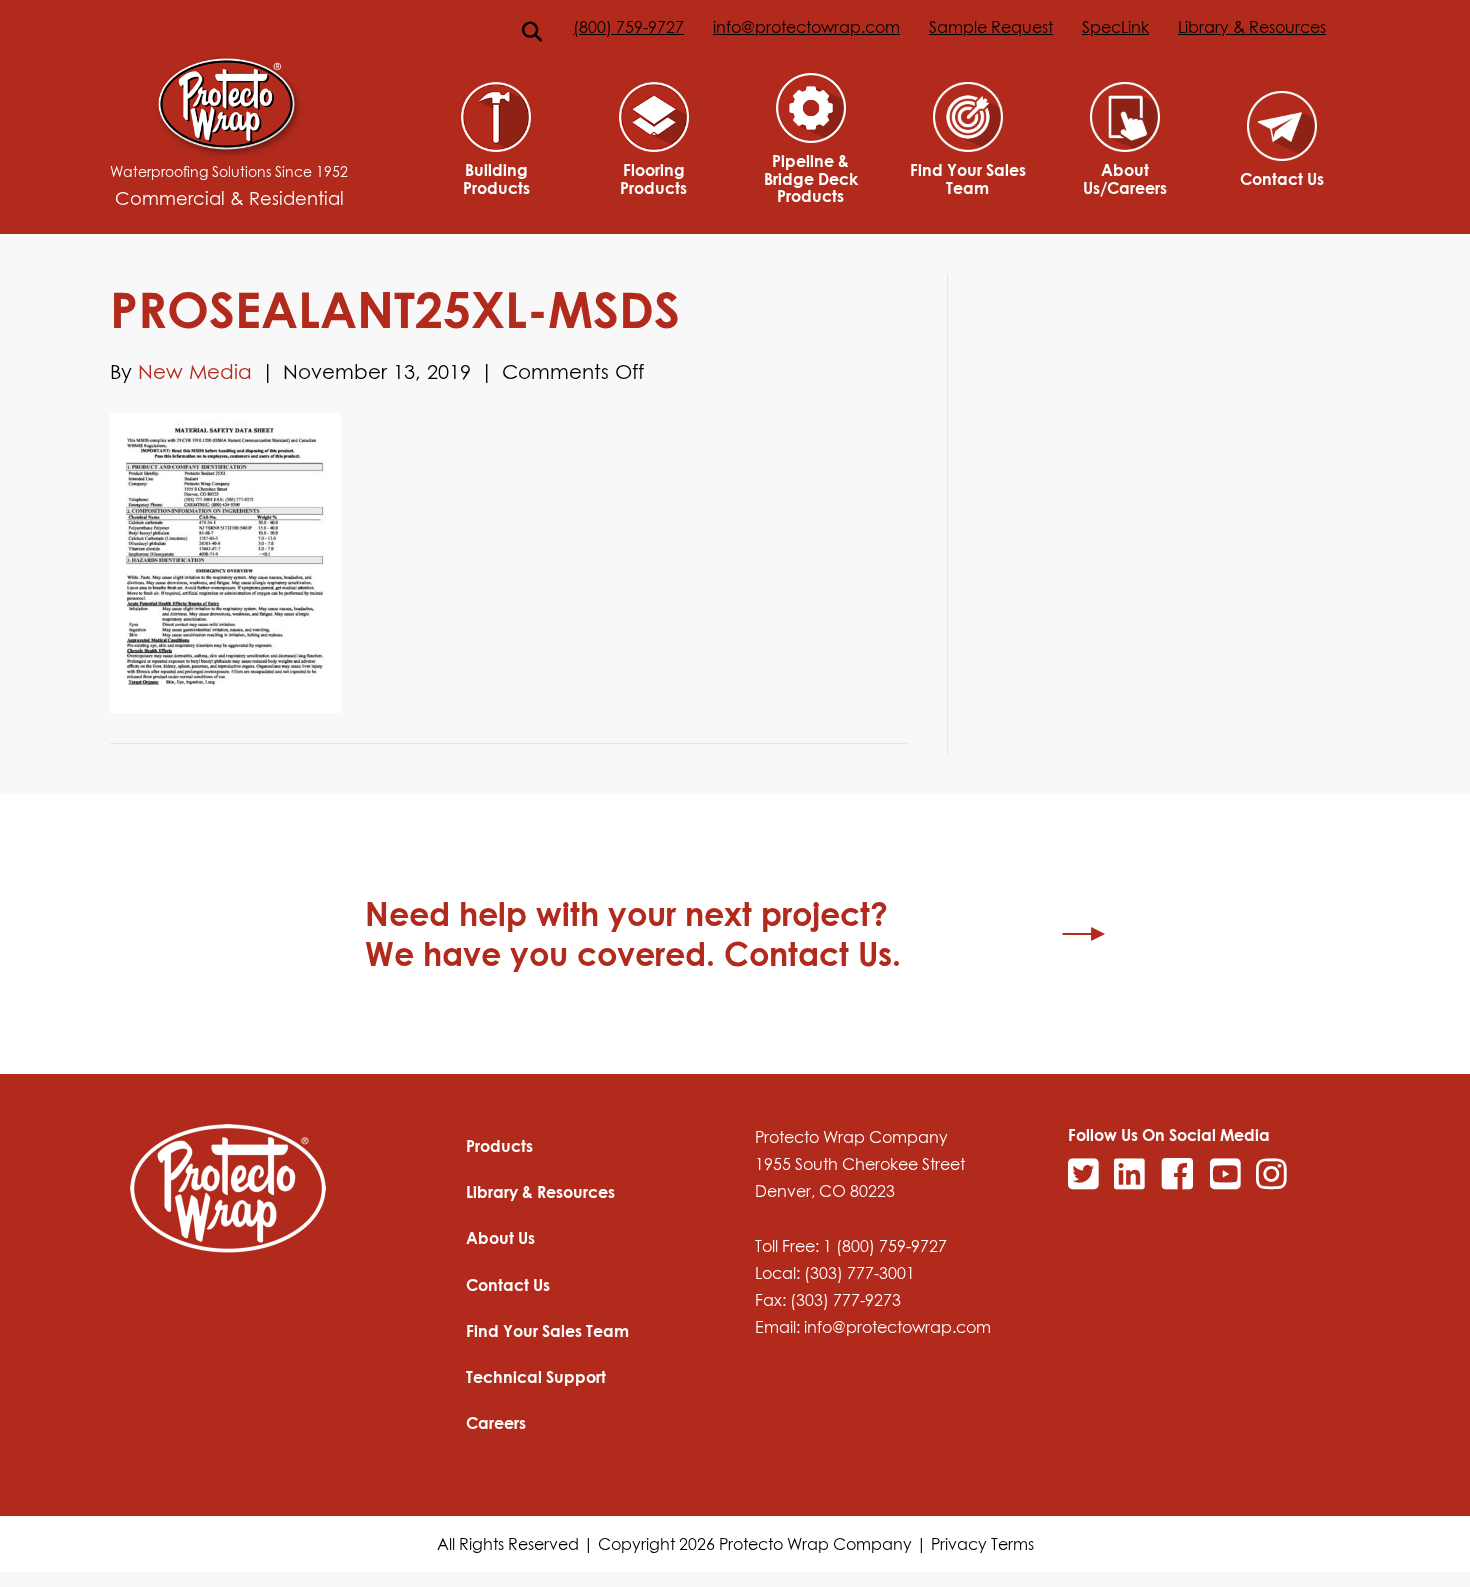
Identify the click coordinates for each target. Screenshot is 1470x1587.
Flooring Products (653, 178)
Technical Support (536, 1377)
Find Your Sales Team (968, 178)
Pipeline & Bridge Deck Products (811, 178)
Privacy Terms (982, 1544)
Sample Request (991, 27)
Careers (496, 1423)
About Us (500, 1238)
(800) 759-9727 (628, 27)
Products (499, 1146)
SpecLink (1115, 27)
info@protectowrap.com (806, 27)
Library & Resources (1252, 27)
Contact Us (1282, 179)
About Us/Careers (1125, 178)
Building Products (496, 178)
